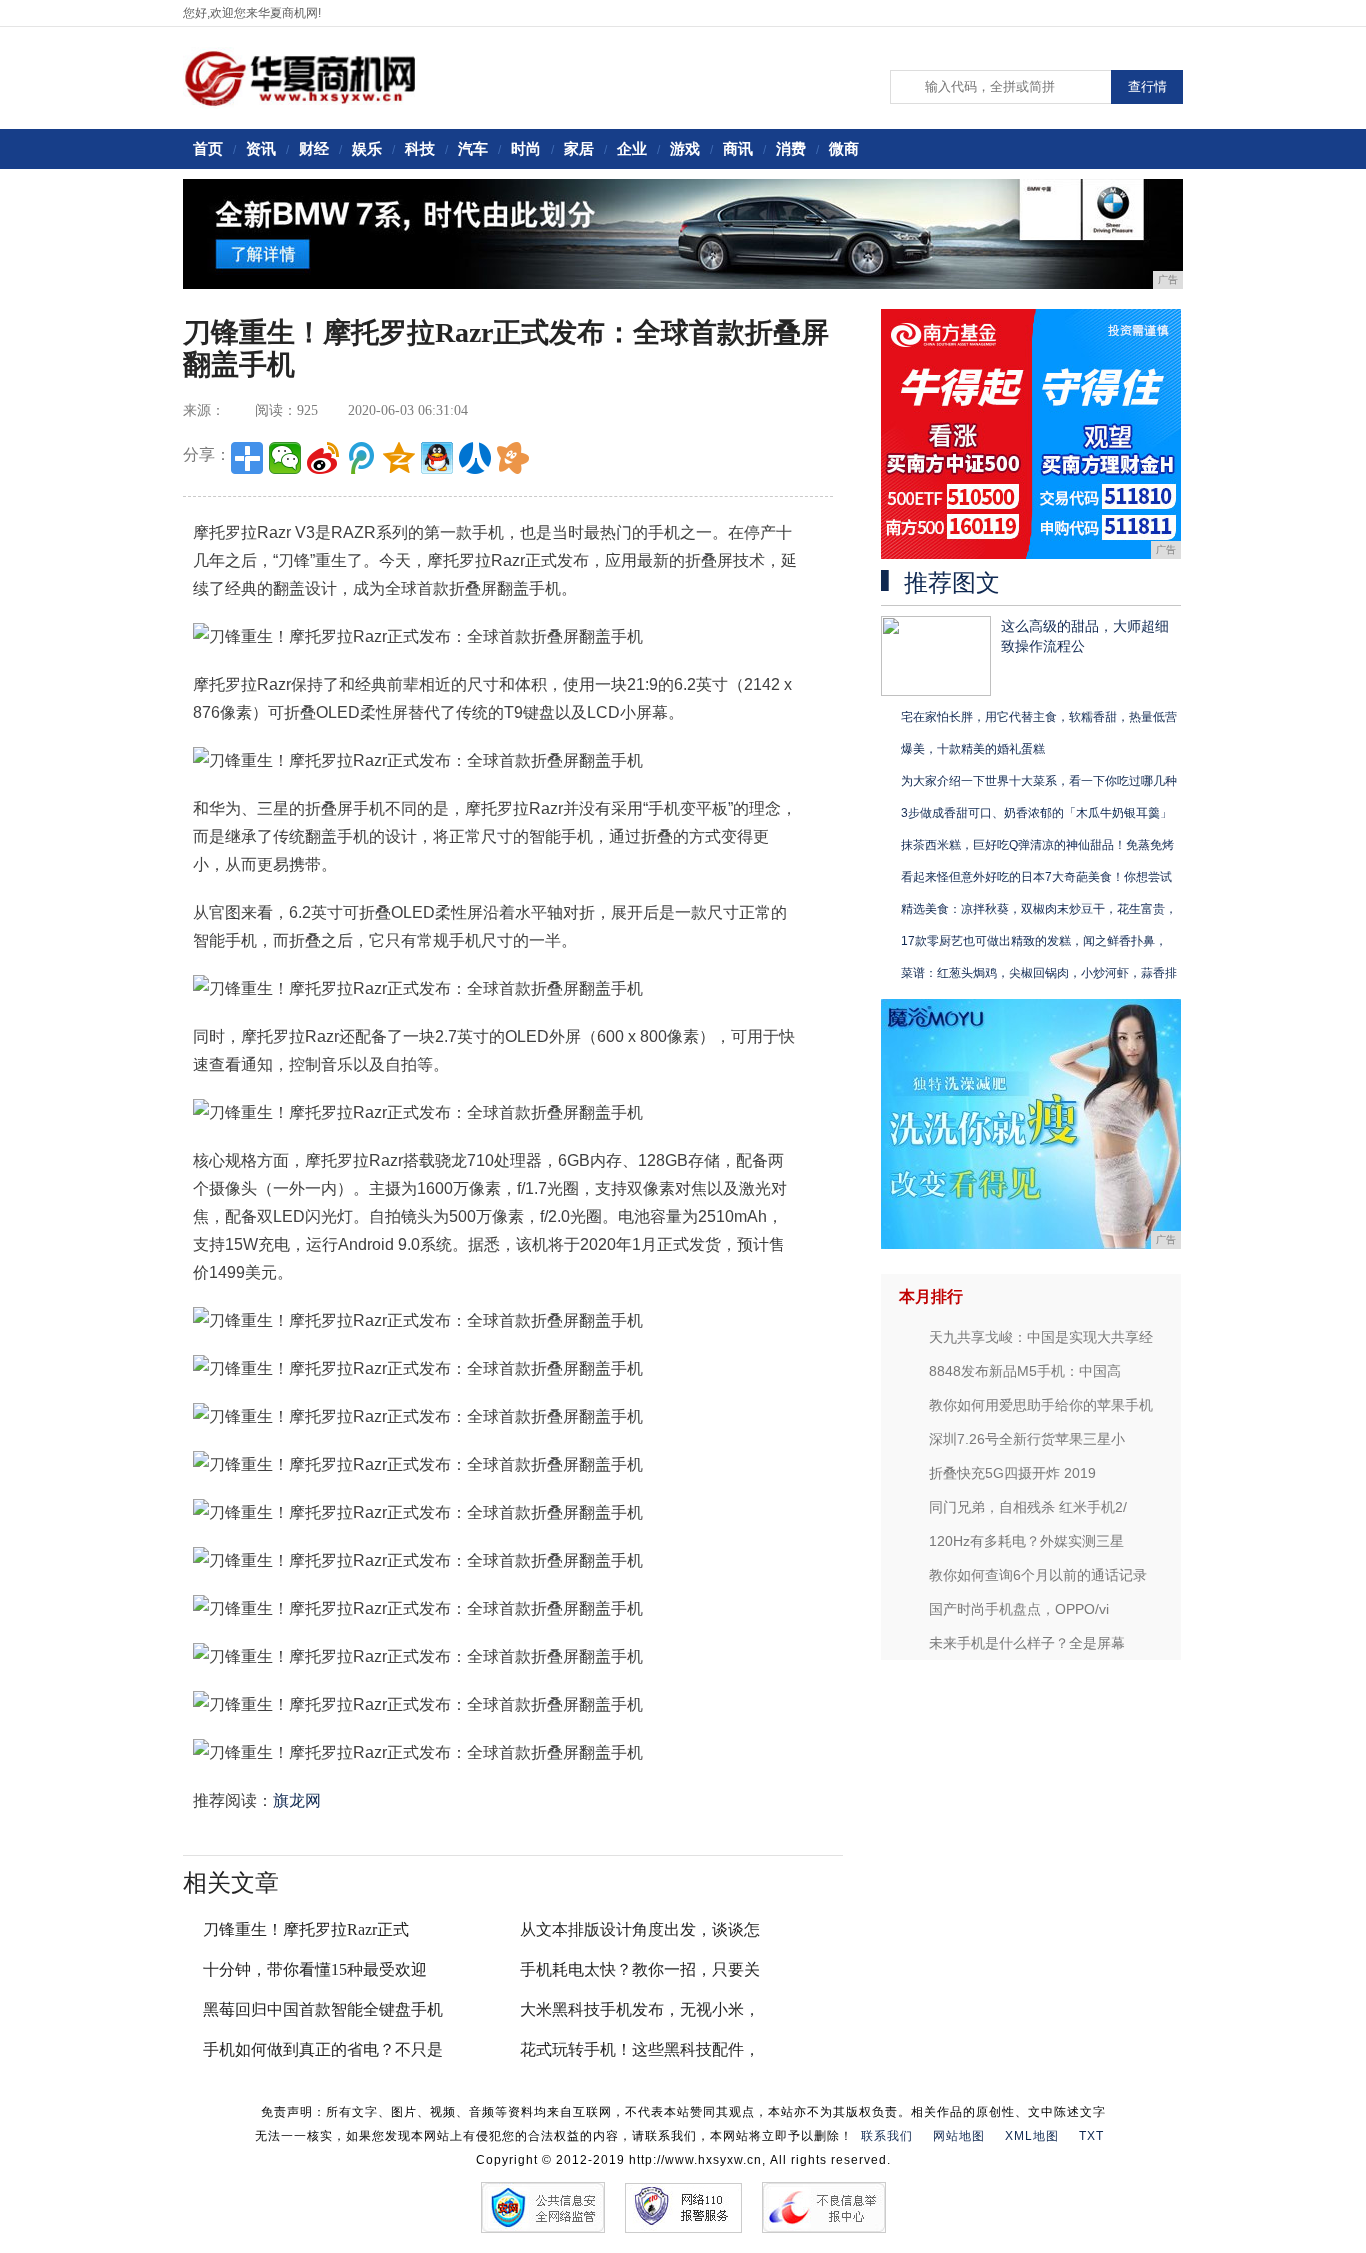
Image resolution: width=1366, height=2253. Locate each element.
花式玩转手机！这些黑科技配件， (640, 2049)
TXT (1091, 2136)
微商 (844, 148)
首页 (208, 148)
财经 (314, 148)
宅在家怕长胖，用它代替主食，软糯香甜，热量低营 (1039, 717)
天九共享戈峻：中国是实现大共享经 (1041, 1337)
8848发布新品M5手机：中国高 (1025, 1371)
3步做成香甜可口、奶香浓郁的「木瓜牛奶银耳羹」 (1036, 813)
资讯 (261, 148)
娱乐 (367, 148)
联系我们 (887, 2136)
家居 (579, 148)
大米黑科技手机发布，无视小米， (640, 2009)
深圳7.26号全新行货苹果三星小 (1027, 1439)
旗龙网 (297, 1800)
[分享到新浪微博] (323, 458)
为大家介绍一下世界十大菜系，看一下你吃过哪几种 (1039, 781)
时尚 (526, 148)
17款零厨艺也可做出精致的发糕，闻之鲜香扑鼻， (1034, 941)
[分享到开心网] (513, 458)
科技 (420, 148)
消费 (791, 148)
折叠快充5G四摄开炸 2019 (1012, 1473)
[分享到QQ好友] (437, 458)
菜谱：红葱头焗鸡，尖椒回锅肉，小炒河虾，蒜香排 (1039, 973)
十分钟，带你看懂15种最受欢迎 (315, 1969)
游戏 (685, 148)
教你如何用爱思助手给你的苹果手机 (1041, 1405)
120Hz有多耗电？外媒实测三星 (1026, 1541)
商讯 (738, 148)
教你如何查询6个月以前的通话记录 (1038, 1575)
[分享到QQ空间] (399, 458)
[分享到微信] (285, 458)
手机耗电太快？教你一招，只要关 (640, 1969)
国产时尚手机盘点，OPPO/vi (1019, 1609)
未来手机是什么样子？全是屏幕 (1027, 1643)
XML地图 (1032, 2136)
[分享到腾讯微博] (361, 458)
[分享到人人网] (475, 458)
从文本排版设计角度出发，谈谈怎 (640, 1929)
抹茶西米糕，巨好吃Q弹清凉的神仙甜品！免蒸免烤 (1037, 845)
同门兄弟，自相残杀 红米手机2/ (1028, 1507)
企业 (632, 148)
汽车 (473, 148)
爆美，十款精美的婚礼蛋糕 (973, 749)
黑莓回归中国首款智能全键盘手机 (323, 2009)
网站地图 (959, 2136)
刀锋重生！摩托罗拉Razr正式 (306, 1929)
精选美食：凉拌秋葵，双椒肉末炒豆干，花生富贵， (1039, 909)
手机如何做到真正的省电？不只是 (323, 2049)
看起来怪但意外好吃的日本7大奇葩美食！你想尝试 (1036, 877)
